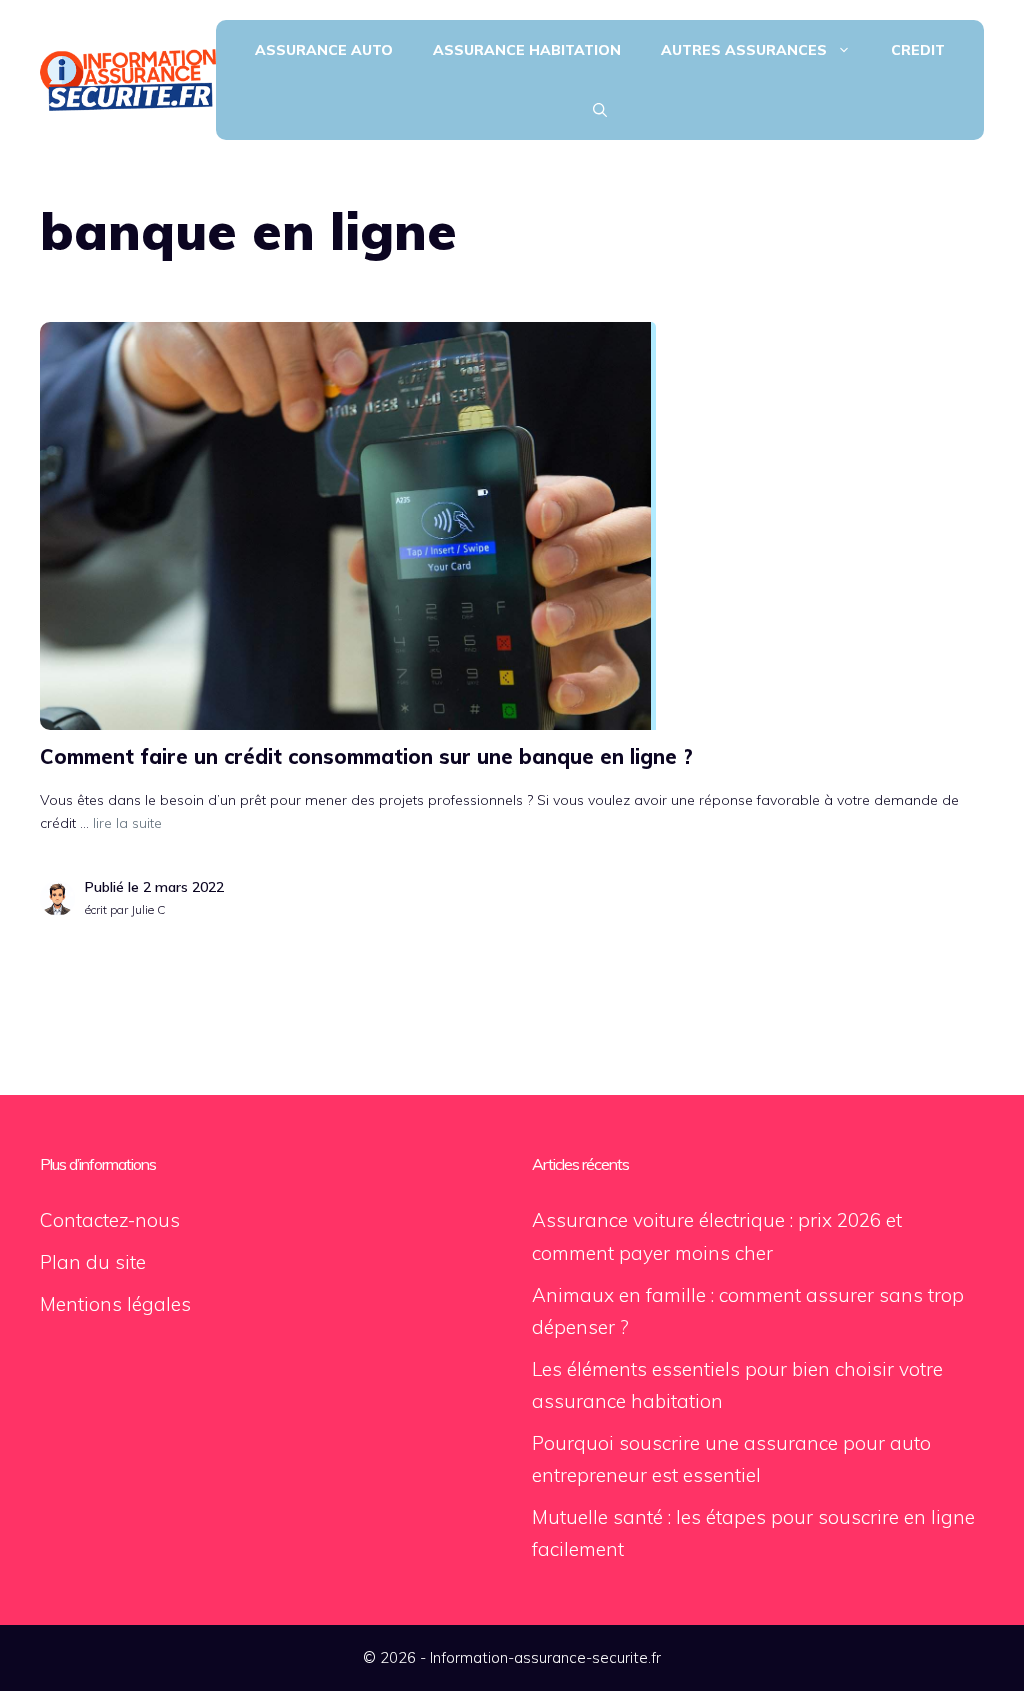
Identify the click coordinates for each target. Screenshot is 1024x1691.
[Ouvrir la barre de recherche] (600, 110)
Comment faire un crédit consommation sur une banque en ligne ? (366, 756)
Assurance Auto (324, 50)
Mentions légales (115, 1304)
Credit (918, 50)
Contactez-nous (110, 1220)
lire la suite (127, 823)
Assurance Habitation (527, 50)
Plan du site (93, 1262)
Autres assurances (744, 50)
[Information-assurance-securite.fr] (128, 78)
